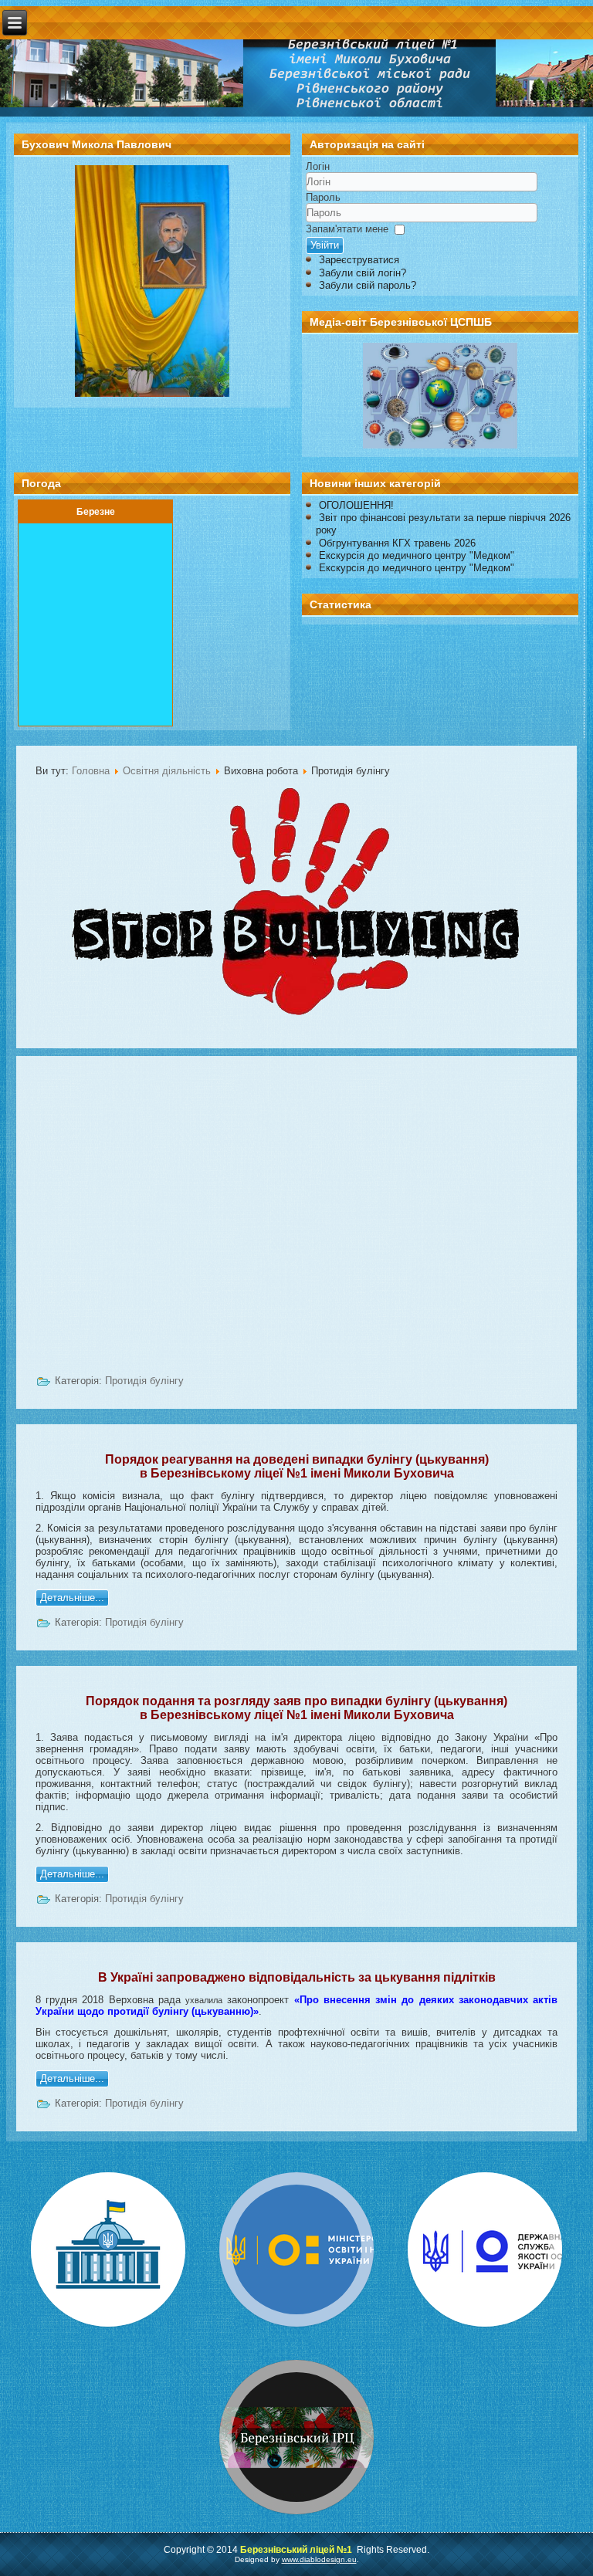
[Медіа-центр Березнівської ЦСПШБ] (440, 396)
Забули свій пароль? (368, 285)
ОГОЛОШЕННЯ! (356, 505)
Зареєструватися (359, 260)
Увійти (325, 245)
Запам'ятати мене (347, 229)
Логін (318, 166)
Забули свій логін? (363, 273)
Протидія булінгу (144, 1381)
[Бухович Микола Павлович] (152, 393)
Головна (91, 771)
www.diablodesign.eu (319, 2559)
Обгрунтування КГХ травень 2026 (397, 543)
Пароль (323, 197)
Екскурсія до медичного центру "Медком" (417, 555)
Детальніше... (72, 1598)
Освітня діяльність (167, 771)
